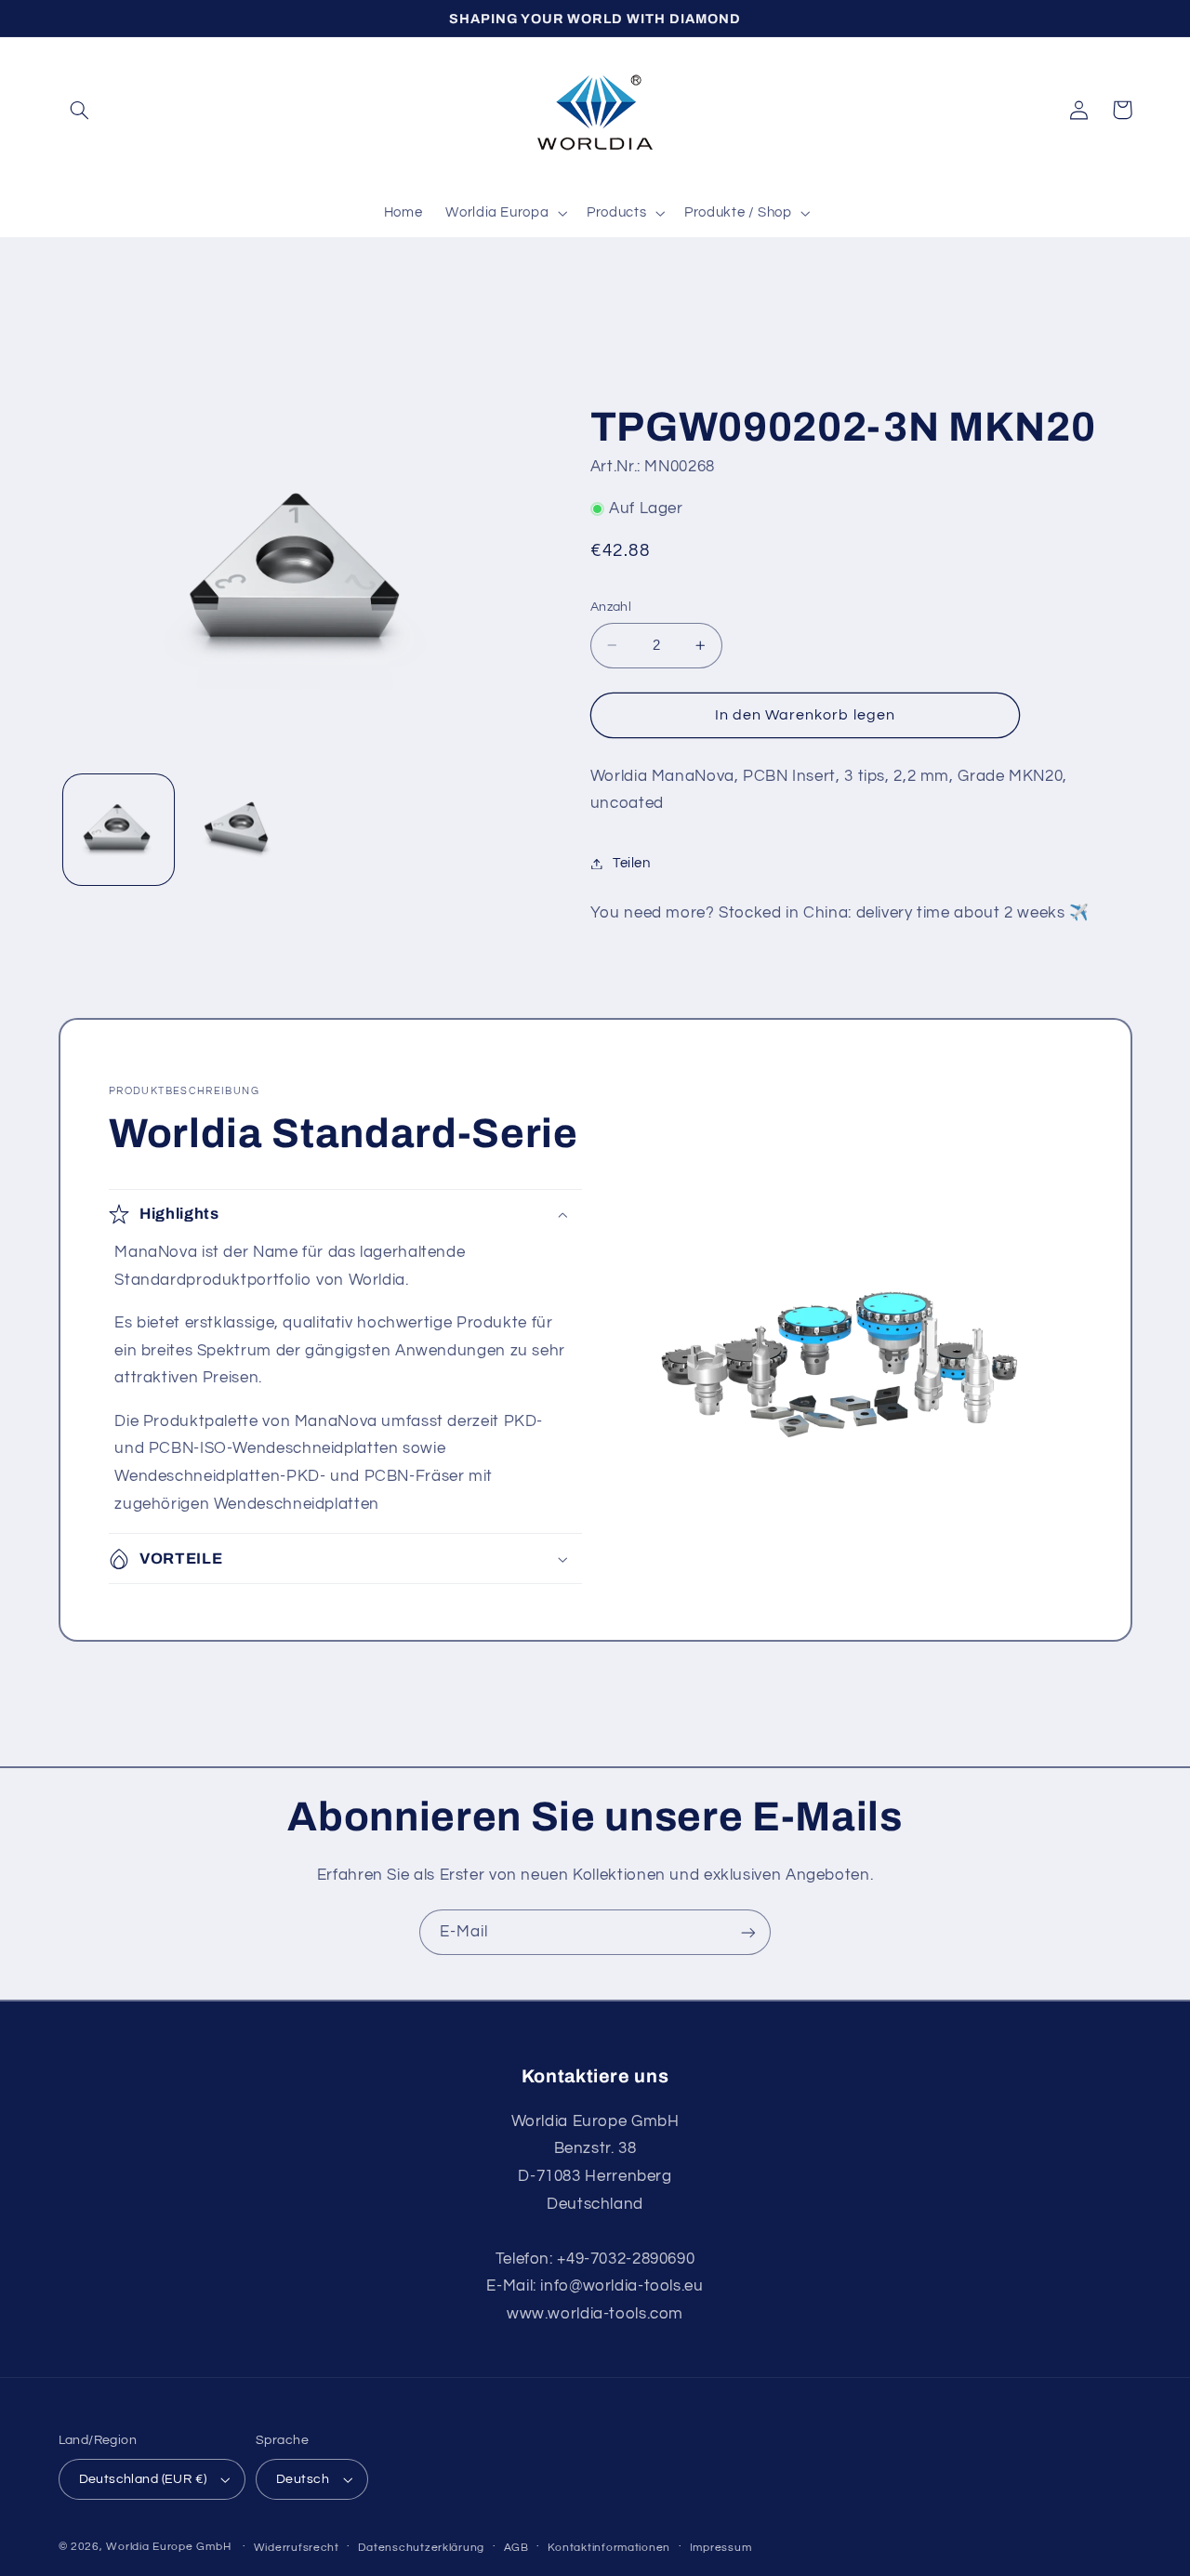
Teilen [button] (632, 863)
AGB (516, 2548)
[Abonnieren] (748, 1932)
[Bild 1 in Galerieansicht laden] (119, 831)
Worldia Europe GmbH (168, 2547)
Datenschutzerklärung (421, 2548)
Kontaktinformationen (609, 2548)
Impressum (721, 2548)
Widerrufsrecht (297, 2548)
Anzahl (611, 607)
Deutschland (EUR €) (143, 2479)
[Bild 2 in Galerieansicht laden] (238, 831)
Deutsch (303, 2479)
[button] (80, 110)
